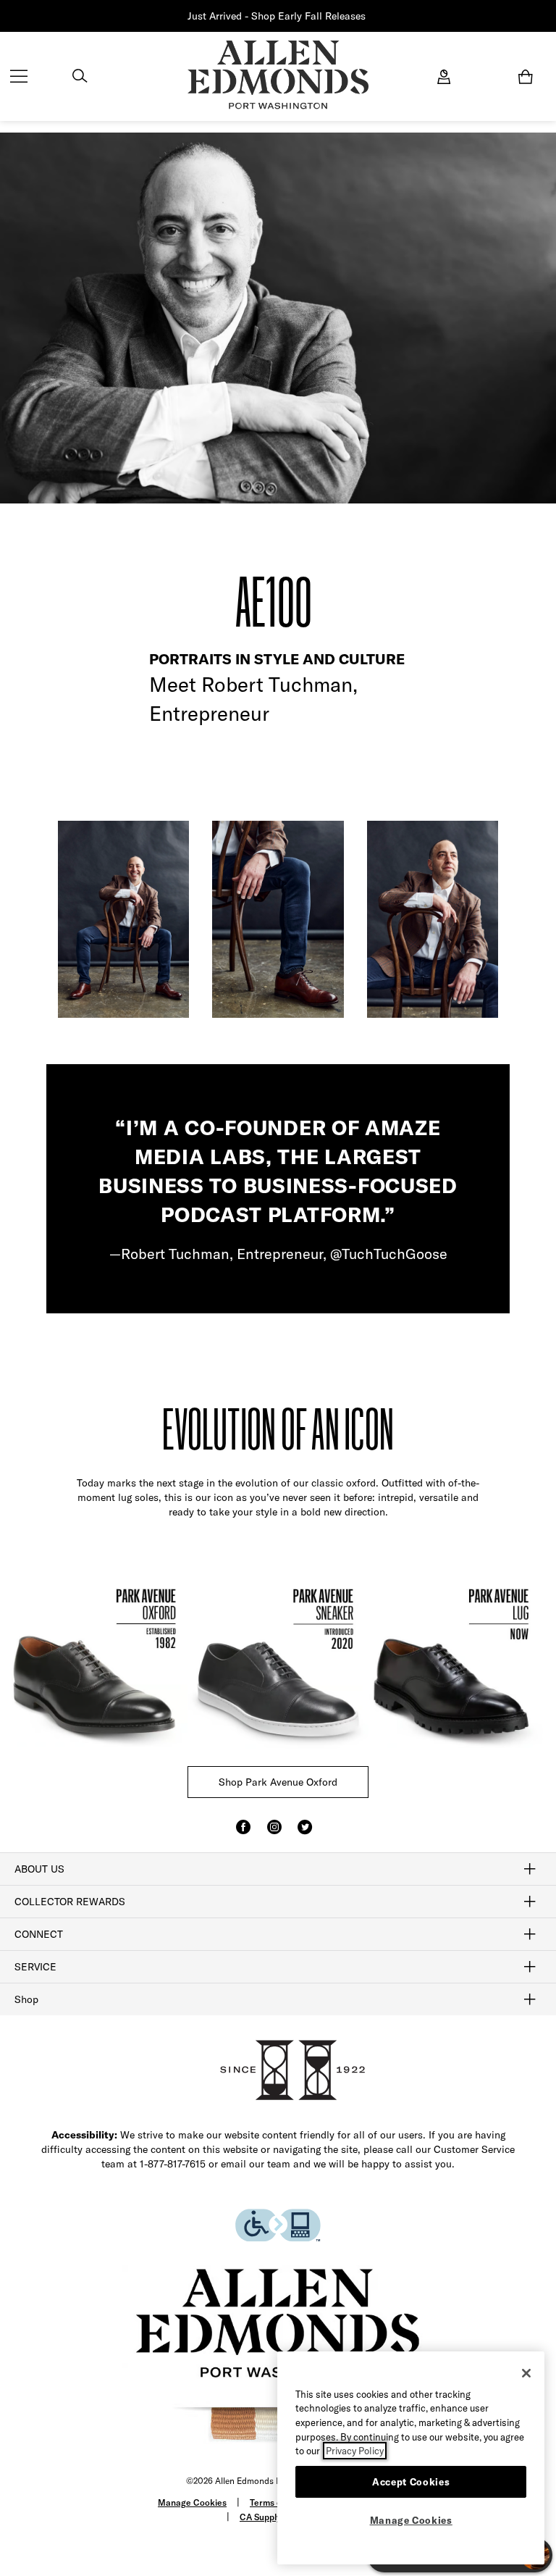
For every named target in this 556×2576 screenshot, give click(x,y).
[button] (367, 16)
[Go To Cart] (528, 77)
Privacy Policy (355, 2451)
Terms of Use (276, 2502)
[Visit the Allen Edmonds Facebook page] (243, 1833)
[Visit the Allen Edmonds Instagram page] (274, 1833)
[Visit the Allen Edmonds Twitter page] (305, 1833)
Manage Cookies (192, 2502)
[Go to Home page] (278, 75)
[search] (80, 78)
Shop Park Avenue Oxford (278, 1782)
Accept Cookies (411, 2482)
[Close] (526, 2373)
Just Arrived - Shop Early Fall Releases (277, 16)
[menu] (19, 78)
